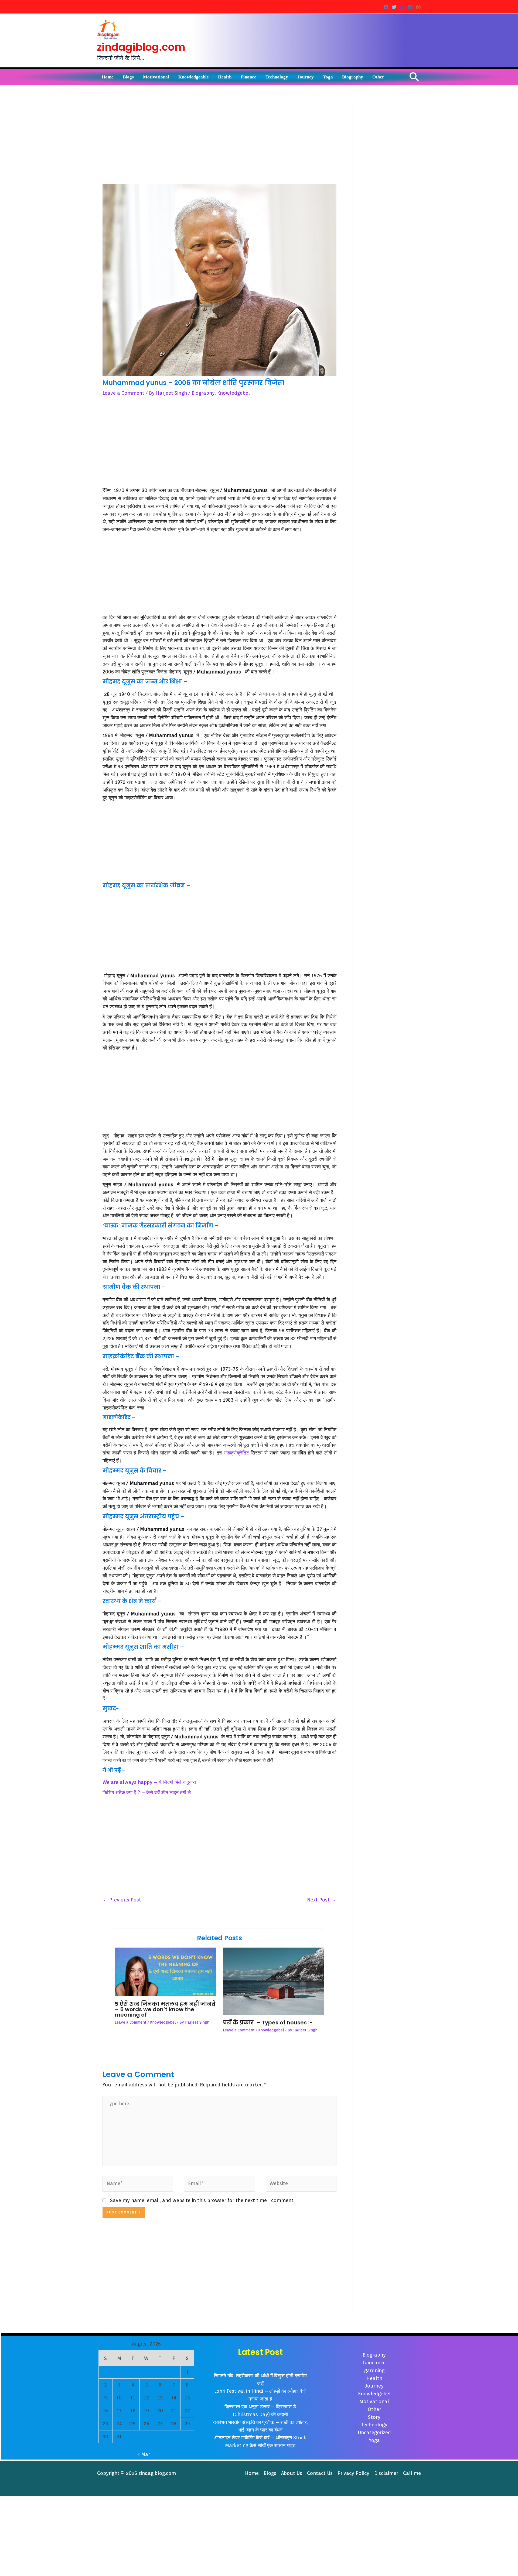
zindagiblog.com (141, 47)
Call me (412, 2473)
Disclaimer (386, 2473)
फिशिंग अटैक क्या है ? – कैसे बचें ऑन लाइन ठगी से (147, 1792)
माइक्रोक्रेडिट (237, 1453)
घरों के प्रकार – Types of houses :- (268, 2023)
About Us (292, 2473)
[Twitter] (394, 7)
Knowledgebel (234, 393)
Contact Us (320, 2473)
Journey (374, 2386)
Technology (374, 2425)
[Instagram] (402, 7)
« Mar (144, 2454)
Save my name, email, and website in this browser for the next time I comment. (202, 2200)
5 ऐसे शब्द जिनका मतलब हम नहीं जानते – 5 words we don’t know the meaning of (165, 2009)
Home (252, 2473)
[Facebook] (386, 7)
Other (374, 2409)
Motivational (374, 2401)
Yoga (374, 2440)
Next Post (321, 1900)
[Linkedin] (410, 7)
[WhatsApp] (418, 7)
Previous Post (122, 1900)
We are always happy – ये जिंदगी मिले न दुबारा (149, 1782)
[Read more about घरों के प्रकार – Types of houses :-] (274, 1981)
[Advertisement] (219, 144)
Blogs (270, 2473)
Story (374, 2417)
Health (374, 2378)
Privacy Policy (353, 2473)
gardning (374, 2370)
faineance (374, 2363)
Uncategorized (374, 2432)
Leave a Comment (123, 393)
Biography (203, 393)
